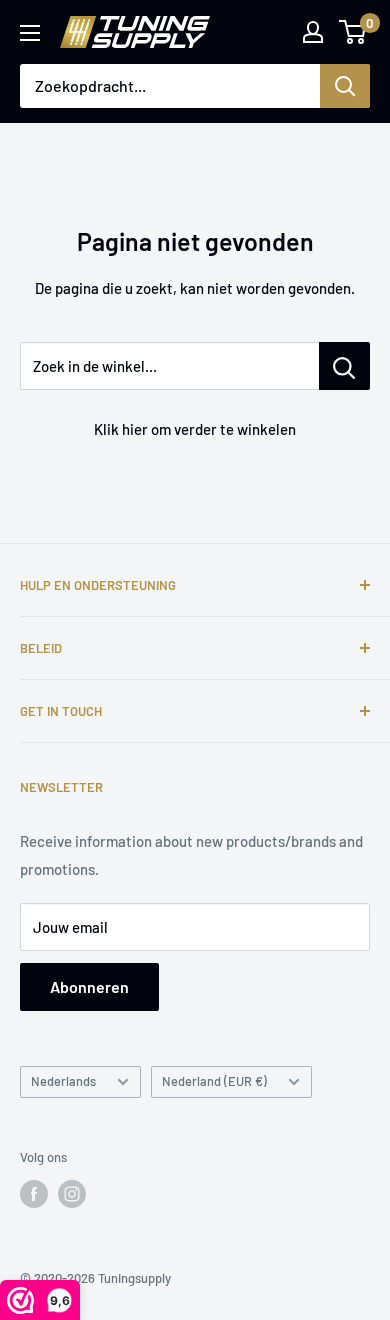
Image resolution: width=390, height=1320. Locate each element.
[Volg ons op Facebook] (34, 1194)
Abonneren (89, 986)
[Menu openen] (30, 33)
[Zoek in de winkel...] (344, 366)
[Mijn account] (313, 32)
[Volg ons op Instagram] (72, 1194)
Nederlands (63, 1081)
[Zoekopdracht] (345, 86)
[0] (353, 32)
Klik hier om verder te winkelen (195, 429)
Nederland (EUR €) (214, 1081)
